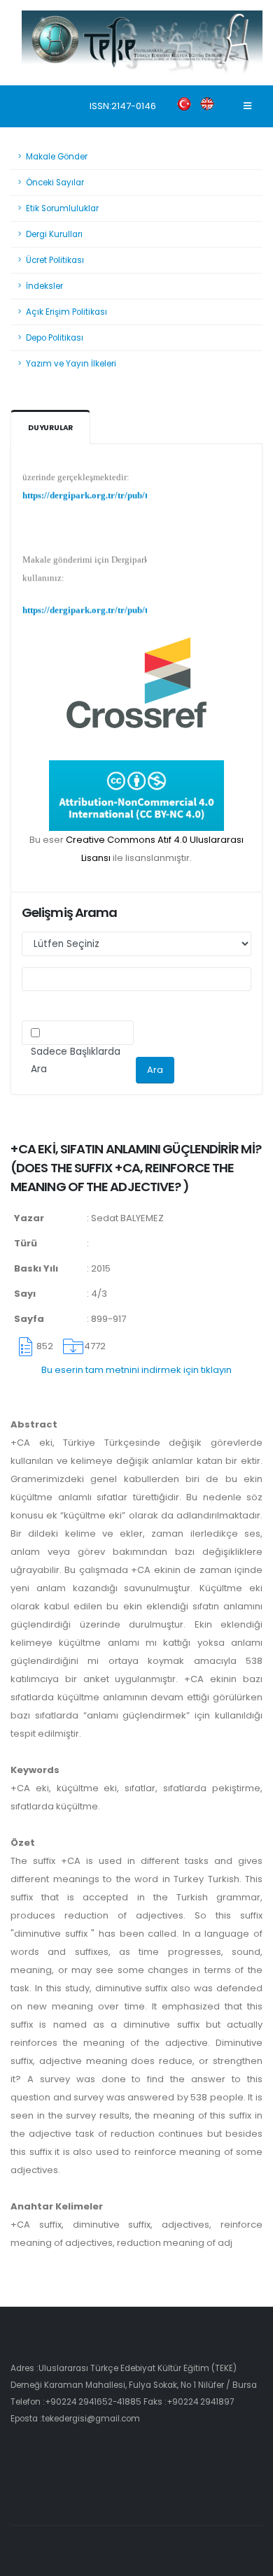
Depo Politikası (55, 338)
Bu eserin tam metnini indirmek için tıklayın (136, 1370)
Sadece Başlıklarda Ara (76, 1060)
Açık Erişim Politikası (66, 312)
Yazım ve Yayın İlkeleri (71, 364)
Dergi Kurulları (54, 234)
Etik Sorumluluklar (62, 208)
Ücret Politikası (55, 260)
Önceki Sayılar (55, 183)
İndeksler (44, 286)
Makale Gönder (57, 157)
